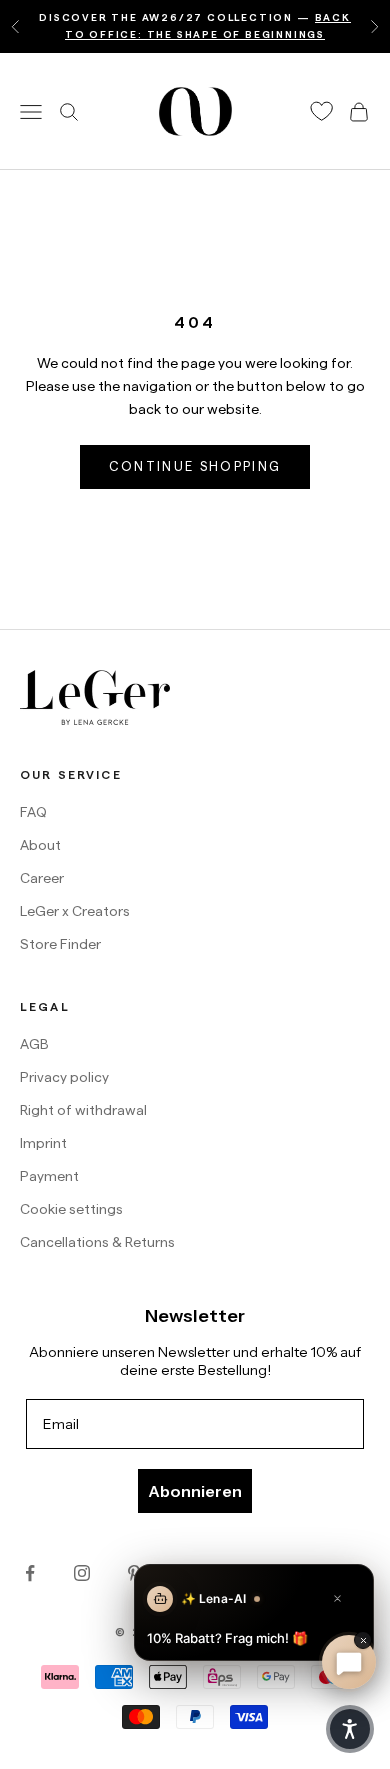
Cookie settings (71, 1209)
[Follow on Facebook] (30, 1573)
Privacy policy (64, 1077)
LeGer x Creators (75, 911)
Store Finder (60, 944)
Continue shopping (195, 466)
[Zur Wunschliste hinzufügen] (322, 111)
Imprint (43, 1143)
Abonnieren (195, 1491)
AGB (34, 1044)
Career (42, 878)
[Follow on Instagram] (82, 1573)
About (40, 845)
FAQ (33, 812)
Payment (49, 1176)
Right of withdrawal (83, 1110)
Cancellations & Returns (97, 1242)
